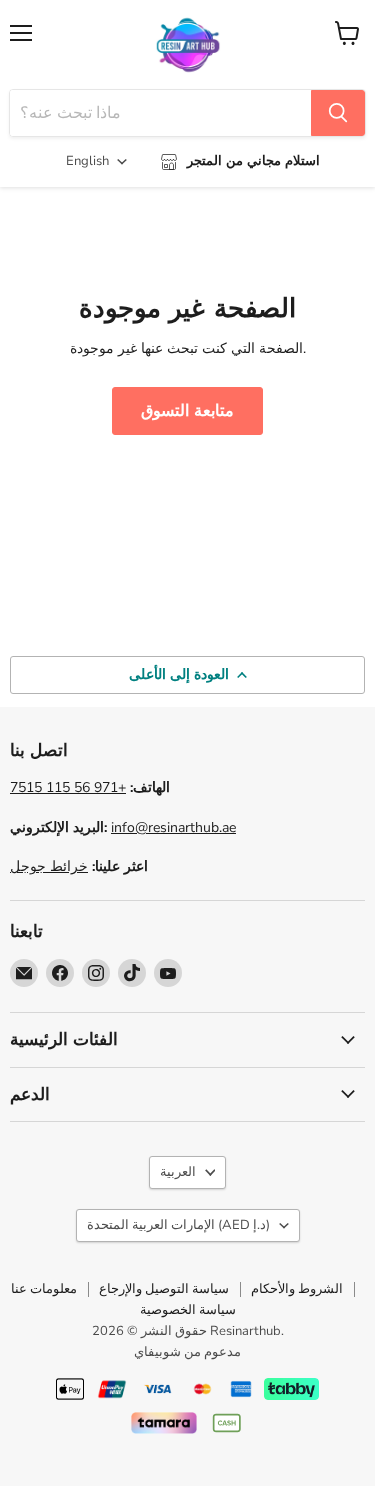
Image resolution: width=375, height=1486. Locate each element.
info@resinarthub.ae (173, 827)
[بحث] (338, 113)
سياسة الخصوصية (188, 1310)
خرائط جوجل (49, 866)
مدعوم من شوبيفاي (187, 1352)
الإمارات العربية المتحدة (178, 1225)
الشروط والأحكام (297, 1289)
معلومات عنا (44, 1289)
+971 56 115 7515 (68, 787)
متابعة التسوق (187, 411)
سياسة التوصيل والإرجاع (164, 1289)
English (87, 161)
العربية (178, 1172)
